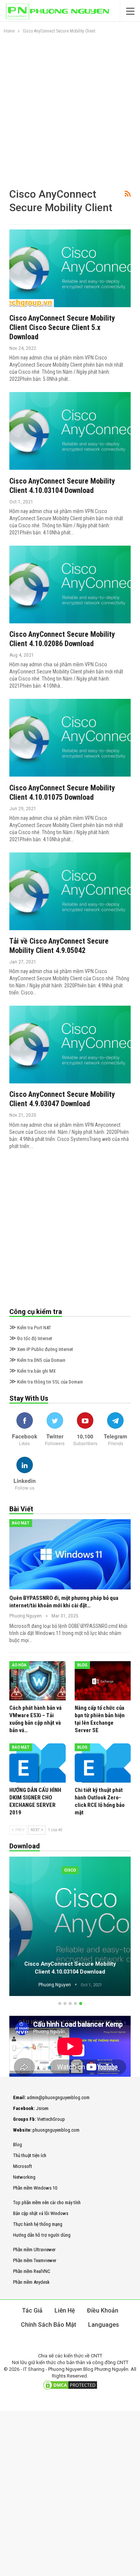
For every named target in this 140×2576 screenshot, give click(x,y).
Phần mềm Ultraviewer (34, 2250)
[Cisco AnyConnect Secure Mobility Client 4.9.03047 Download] (70, 1045)
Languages (104, 2325)
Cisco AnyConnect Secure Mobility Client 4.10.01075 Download (62, 792)
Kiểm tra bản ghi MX (32, 1371)
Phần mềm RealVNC (32, 2271)
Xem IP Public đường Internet (41, 1349)
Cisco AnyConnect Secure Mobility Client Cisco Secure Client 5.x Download (62, 327)
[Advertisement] (70, 114)
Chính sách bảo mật (49, 2325)
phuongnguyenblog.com (56, 2130)
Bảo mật (21, 1523)
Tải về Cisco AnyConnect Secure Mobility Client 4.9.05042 (59, 946)
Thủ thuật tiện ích (30, 2155)
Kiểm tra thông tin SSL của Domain (46, 1382)
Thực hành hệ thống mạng (38, 2224)
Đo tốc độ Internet (31, 1338)
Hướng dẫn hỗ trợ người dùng (42, 2235)
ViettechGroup (51, 2119)
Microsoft (23, 2166)
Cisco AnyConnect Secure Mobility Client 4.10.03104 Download (62, 486)
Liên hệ (65, 2310)
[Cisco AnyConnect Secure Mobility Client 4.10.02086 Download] (70, 584)
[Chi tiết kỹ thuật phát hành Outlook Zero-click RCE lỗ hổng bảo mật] (103, 1763)
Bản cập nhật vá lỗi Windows (41, 2213)
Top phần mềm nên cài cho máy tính (47, 2202)
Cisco (70, 1870)
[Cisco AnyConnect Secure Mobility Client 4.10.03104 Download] (70, 431)
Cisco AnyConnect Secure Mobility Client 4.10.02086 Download (62, 639)
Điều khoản (103, 2310)
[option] (70, 1928)
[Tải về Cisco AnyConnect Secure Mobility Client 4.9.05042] (70, 891)
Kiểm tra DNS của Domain (37, 1360)
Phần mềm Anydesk (31, 2282)
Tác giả (32, 2310)
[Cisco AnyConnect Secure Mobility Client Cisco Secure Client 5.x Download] (70, 268)
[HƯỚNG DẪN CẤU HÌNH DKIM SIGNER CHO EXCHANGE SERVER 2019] (38, 1763)
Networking (24, 2177)
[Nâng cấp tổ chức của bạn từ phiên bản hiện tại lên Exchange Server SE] (103, 1681)
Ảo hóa (19, 1665)
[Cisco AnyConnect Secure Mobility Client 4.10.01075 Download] (70, 738)
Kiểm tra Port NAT (30, 1328)
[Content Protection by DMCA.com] (70, 2385)
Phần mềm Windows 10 (35, 2188)
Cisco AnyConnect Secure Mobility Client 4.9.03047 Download (62, 1099)
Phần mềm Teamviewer (35, 2260)
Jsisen (42, 2108)
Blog (82, 1665)
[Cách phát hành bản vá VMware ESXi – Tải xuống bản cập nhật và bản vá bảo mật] (38, 1681)
